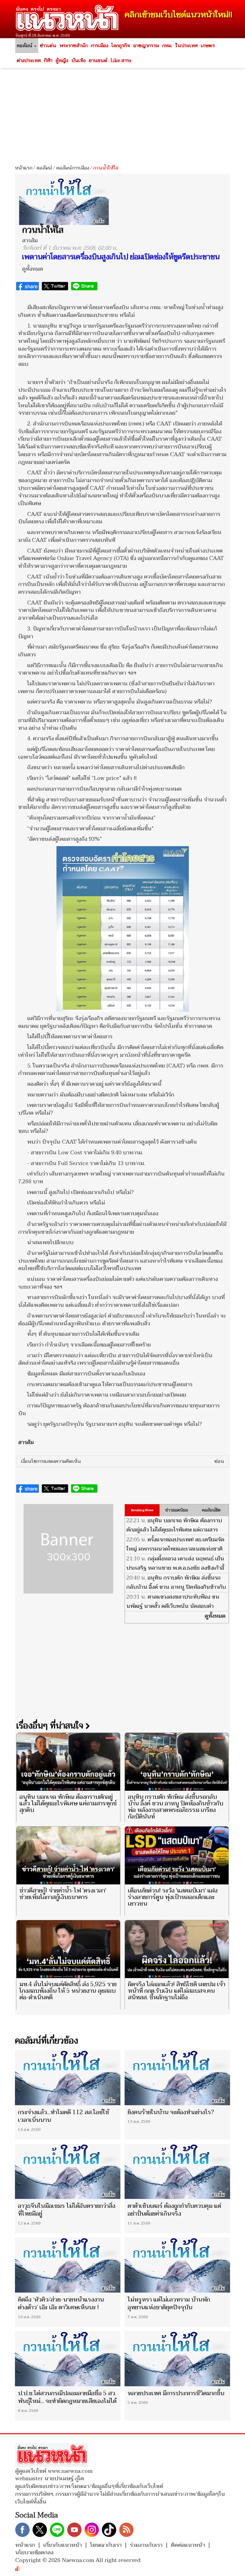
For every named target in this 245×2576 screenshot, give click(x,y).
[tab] (122, 1462)
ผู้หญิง (62, 61)
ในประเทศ (186, 46)
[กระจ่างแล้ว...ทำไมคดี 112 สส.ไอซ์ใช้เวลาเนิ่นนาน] (68, 2078)
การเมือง (99, 46)
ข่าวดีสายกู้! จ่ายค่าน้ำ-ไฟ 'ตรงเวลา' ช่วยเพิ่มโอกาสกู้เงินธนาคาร (63, 1894)
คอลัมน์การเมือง (73, 168)
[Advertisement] (122, 114)
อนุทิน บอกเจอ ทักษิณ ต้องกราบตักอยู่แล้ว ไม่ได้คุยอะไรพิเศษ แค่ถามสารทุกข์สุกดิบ (174, 1530)
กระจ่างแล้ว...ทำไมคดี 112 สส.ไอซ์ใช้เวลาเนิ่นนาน (63, 2116)
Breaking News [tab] (142, 1510)
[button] (122, 1462)
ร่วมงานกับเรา (146, 2545)
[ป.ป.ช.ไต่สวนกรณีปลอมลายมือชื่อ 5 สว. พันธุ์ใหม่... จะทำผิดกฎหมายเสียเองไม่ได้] (68, 2359)
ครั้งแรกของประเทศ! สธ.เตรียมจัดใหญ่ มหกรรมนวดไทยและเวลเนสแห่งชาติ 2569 (175, 1549)
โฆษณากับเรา (106, 2545)
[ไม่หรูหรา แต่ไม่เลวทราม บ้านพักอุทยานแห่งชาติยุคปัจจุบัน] (177, 2265)
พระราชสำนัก (73, 46)
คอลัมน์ (44, 168)
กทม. (167, 46)
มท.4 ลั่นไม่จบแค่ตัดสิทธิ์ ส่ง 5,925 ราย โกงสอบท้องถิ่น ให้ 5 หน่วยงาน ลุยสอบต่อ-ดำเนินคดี (68, 1991)
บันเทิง (78, 61)
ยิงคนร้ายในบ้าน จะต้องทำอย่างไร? (171, 2112)
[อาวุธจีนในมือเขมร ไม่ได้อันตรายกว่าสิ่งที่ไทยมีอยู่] (68, 2171)
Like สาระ (121, 61)
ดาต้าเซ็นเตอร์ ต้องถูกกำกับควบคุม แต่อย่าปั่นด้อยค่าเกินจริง (174, 2210)
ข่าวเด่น (48, 46)
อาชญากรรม (146, 46)
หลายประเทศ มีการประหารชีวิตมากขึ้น (176, 2393)
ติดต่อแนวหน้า (188, 2545)
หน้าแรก (24, 168)
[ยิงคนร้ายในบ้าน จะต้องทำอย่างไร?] (177, 2078)
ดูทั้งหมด (33, 269)
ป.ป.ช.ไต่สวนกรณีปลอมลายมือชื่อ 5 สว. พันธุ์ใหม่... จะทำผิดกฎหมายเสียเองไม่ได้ (67, 2397)
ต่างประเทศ (29, 61)
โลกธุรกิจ (121, 46)
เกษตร (208, 46)
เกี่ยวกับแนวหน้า (63, 2545)
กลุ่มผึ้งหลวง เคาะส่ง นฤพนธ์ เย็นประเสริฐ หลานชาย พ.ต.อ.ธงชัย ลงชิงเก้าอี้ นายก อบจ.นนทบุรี (175, 1568)
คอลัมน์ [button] (25, 46)
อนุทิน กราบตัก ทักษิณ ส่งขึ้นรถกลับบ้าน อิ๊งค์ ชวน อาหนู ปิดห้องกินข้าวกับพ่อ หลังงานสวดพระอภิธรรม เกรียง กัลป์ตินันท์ (176, 1592)
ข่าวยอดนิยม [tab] (177, 1510)
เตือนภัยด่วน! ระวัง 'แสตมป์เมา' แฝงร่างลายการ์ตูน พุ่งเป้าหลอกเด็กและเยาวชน (173, 1897)
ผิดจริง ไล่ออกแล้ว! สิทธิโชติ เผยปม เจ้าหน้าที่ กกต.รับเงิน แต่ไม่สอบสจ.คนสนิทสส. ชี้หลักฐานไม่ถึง (177, 1991)
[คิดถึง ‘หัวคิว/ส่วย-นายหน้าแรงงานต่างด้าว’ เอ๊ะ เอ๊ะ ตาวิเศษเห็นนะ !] (68, 2265)
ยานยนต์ (98, 61)
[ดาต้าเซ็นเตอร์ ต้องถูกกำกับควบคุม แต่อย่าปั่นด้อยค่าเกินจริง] (177, 2171)
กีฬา (48, 61)
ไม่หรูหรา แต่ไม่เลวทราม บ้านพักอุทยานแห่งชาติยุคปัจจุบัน (169, 2304)
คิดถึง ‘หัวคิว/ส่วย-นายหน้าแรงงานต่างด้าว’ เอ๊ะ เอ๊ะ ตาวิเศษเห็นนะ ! (61, 2304)
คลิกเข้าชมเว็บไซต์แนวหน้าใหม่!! (179, 15)
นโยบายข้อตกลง (34, 2553)
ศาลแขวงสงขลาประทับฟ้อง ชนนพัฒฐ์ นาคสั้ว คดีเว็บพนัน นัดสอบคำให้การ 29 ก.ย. (173, 1606)
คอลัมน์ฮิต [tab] (211, 1510)
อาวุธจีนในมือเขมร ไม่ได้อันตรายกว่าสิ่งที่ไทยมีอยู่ (67, 2210)
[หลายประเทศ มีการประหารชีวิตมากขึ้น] (177, 2359)
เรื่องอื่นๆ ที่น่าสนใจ (51, 1726)
